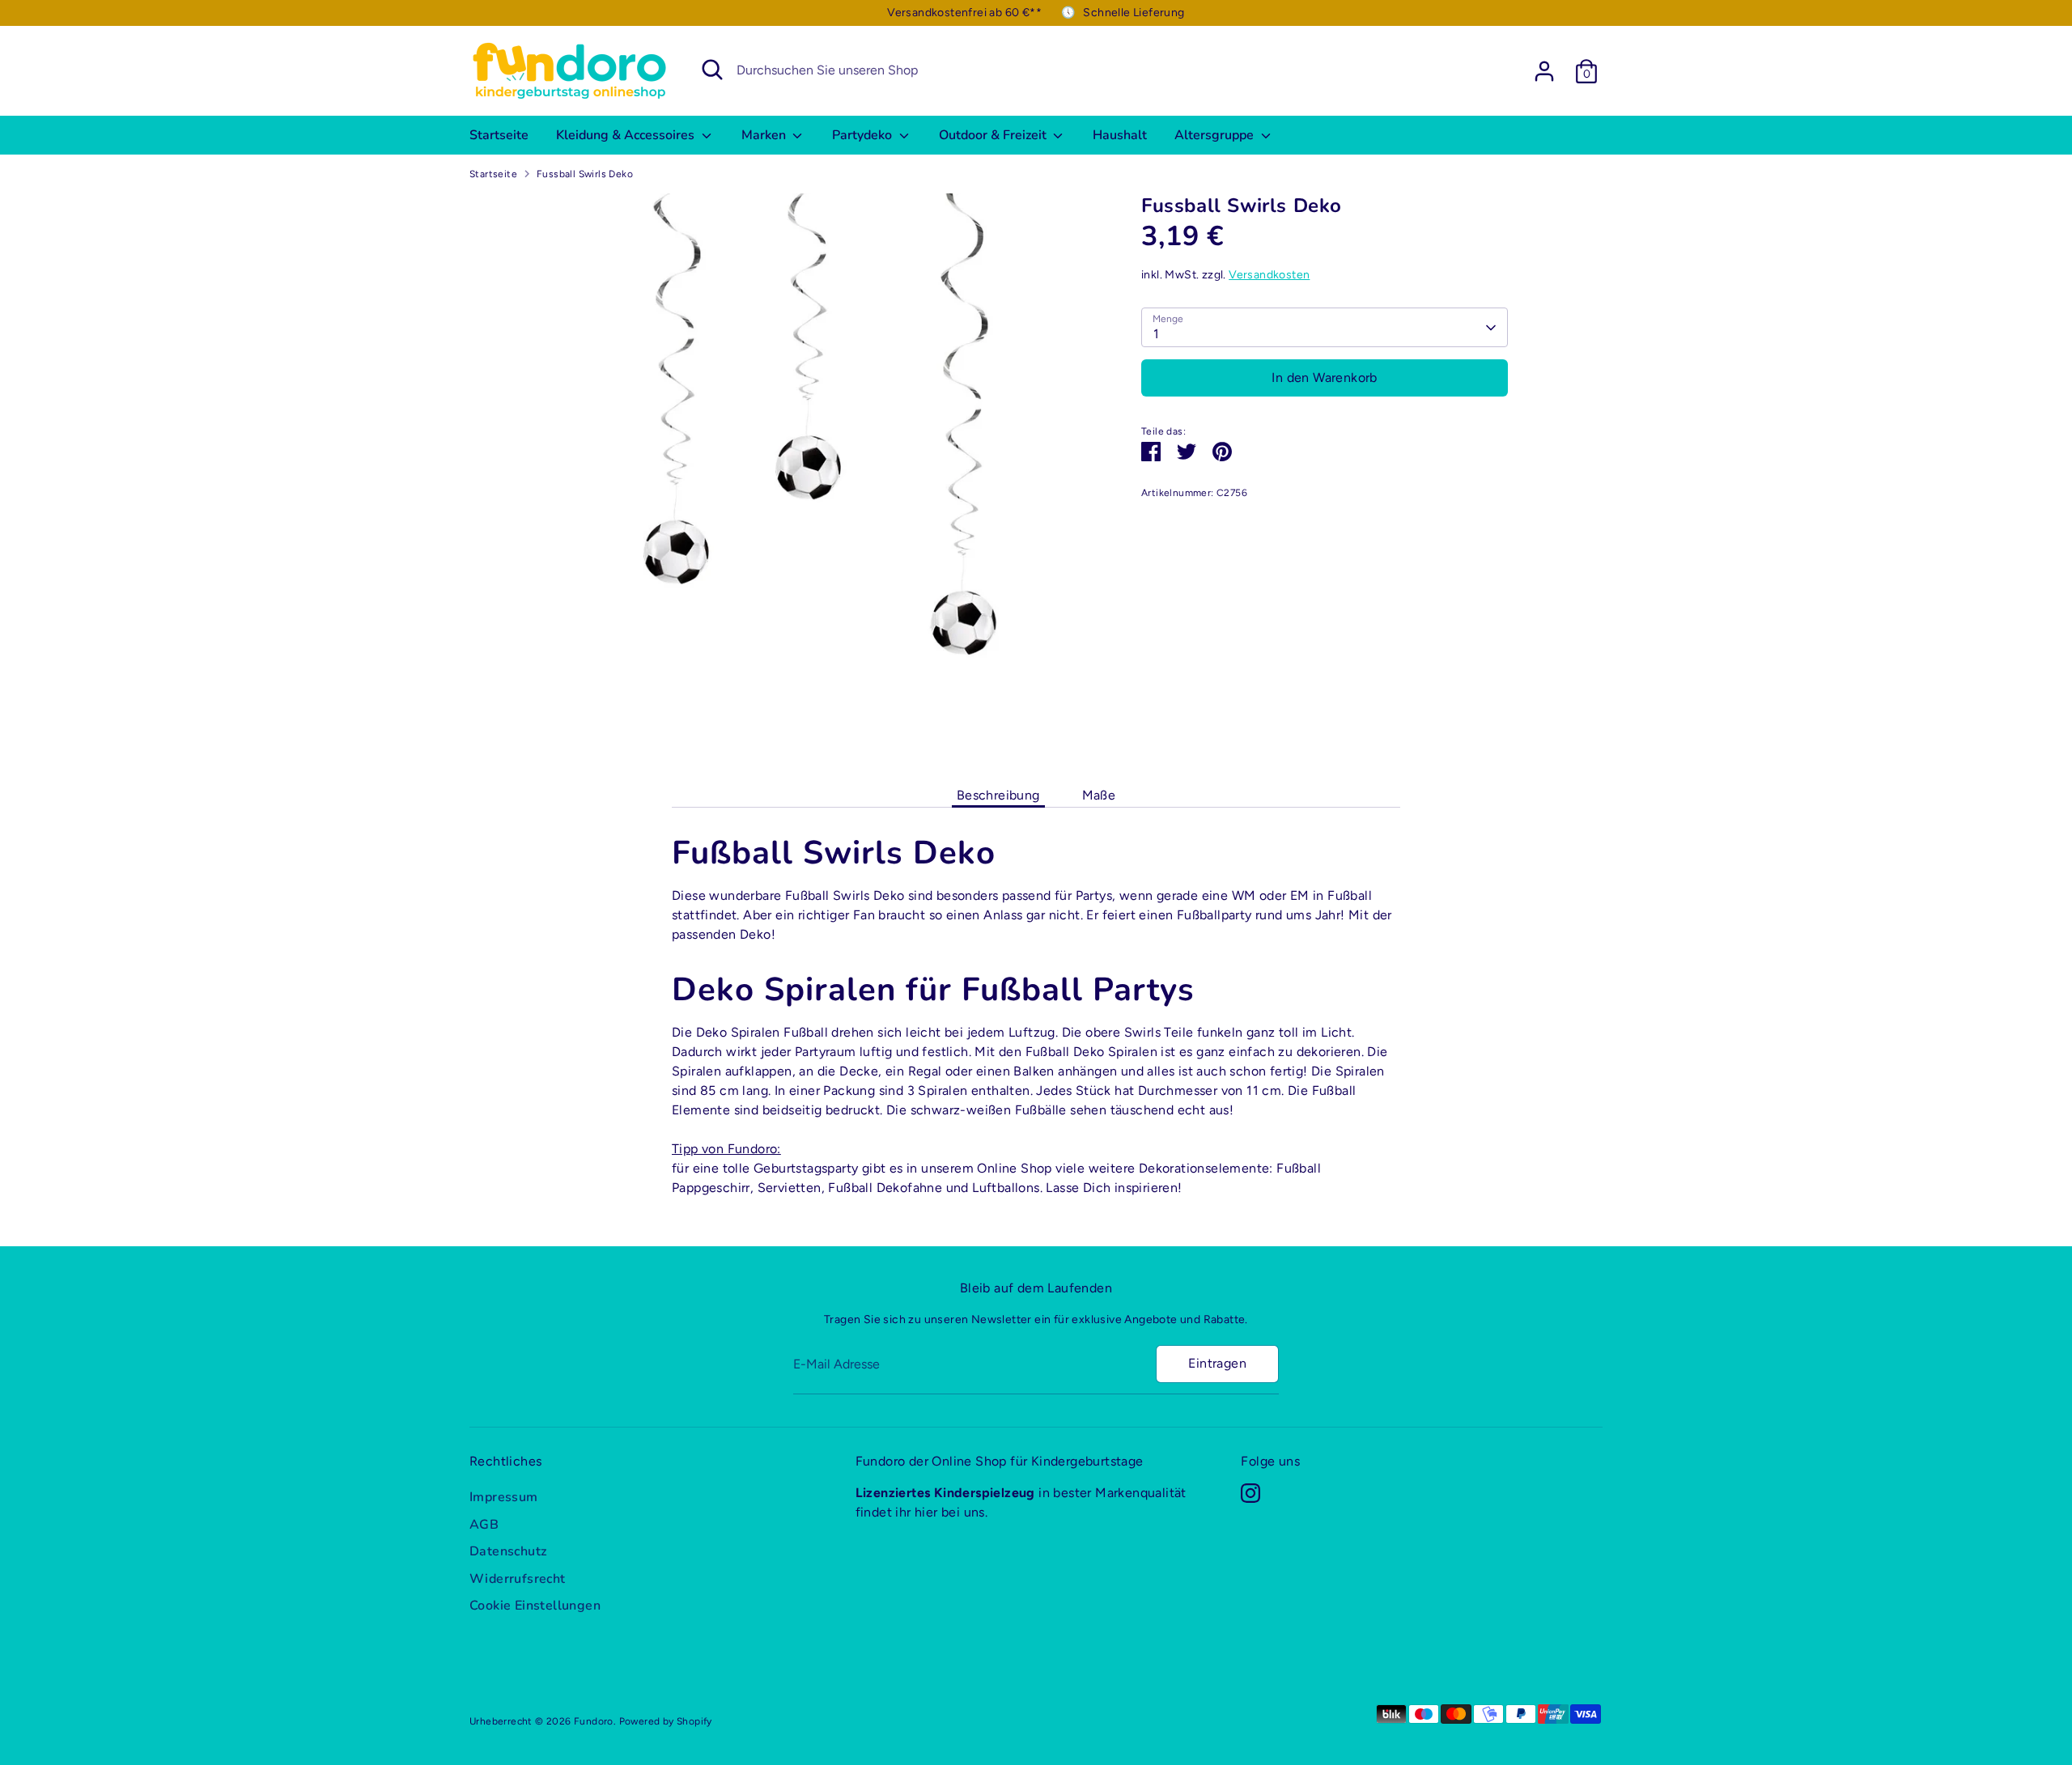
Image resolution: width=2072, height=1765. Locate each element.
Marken (765, 135)
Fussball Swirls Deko (585, 174)
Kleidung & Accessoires (627, 135)
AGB (484, 1525)
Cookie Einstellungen (535, 1606)
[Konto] (1544, 71)
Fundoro (594, 1721)
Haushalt (1120, 135)
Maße (1099, 795)
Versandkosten (1269, 275)
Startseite (499, 135)
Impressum (504, 1497)
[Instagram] (1250, 1493)
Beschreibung (998, 795)
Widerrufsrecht (518, 1579)
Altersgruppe (1216, 135)
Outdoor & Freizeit (994, 135)
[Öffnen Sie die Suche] (712, 70)
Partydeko (864, 135)
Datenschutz (508, 1551)
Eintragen (1217, 1363)
